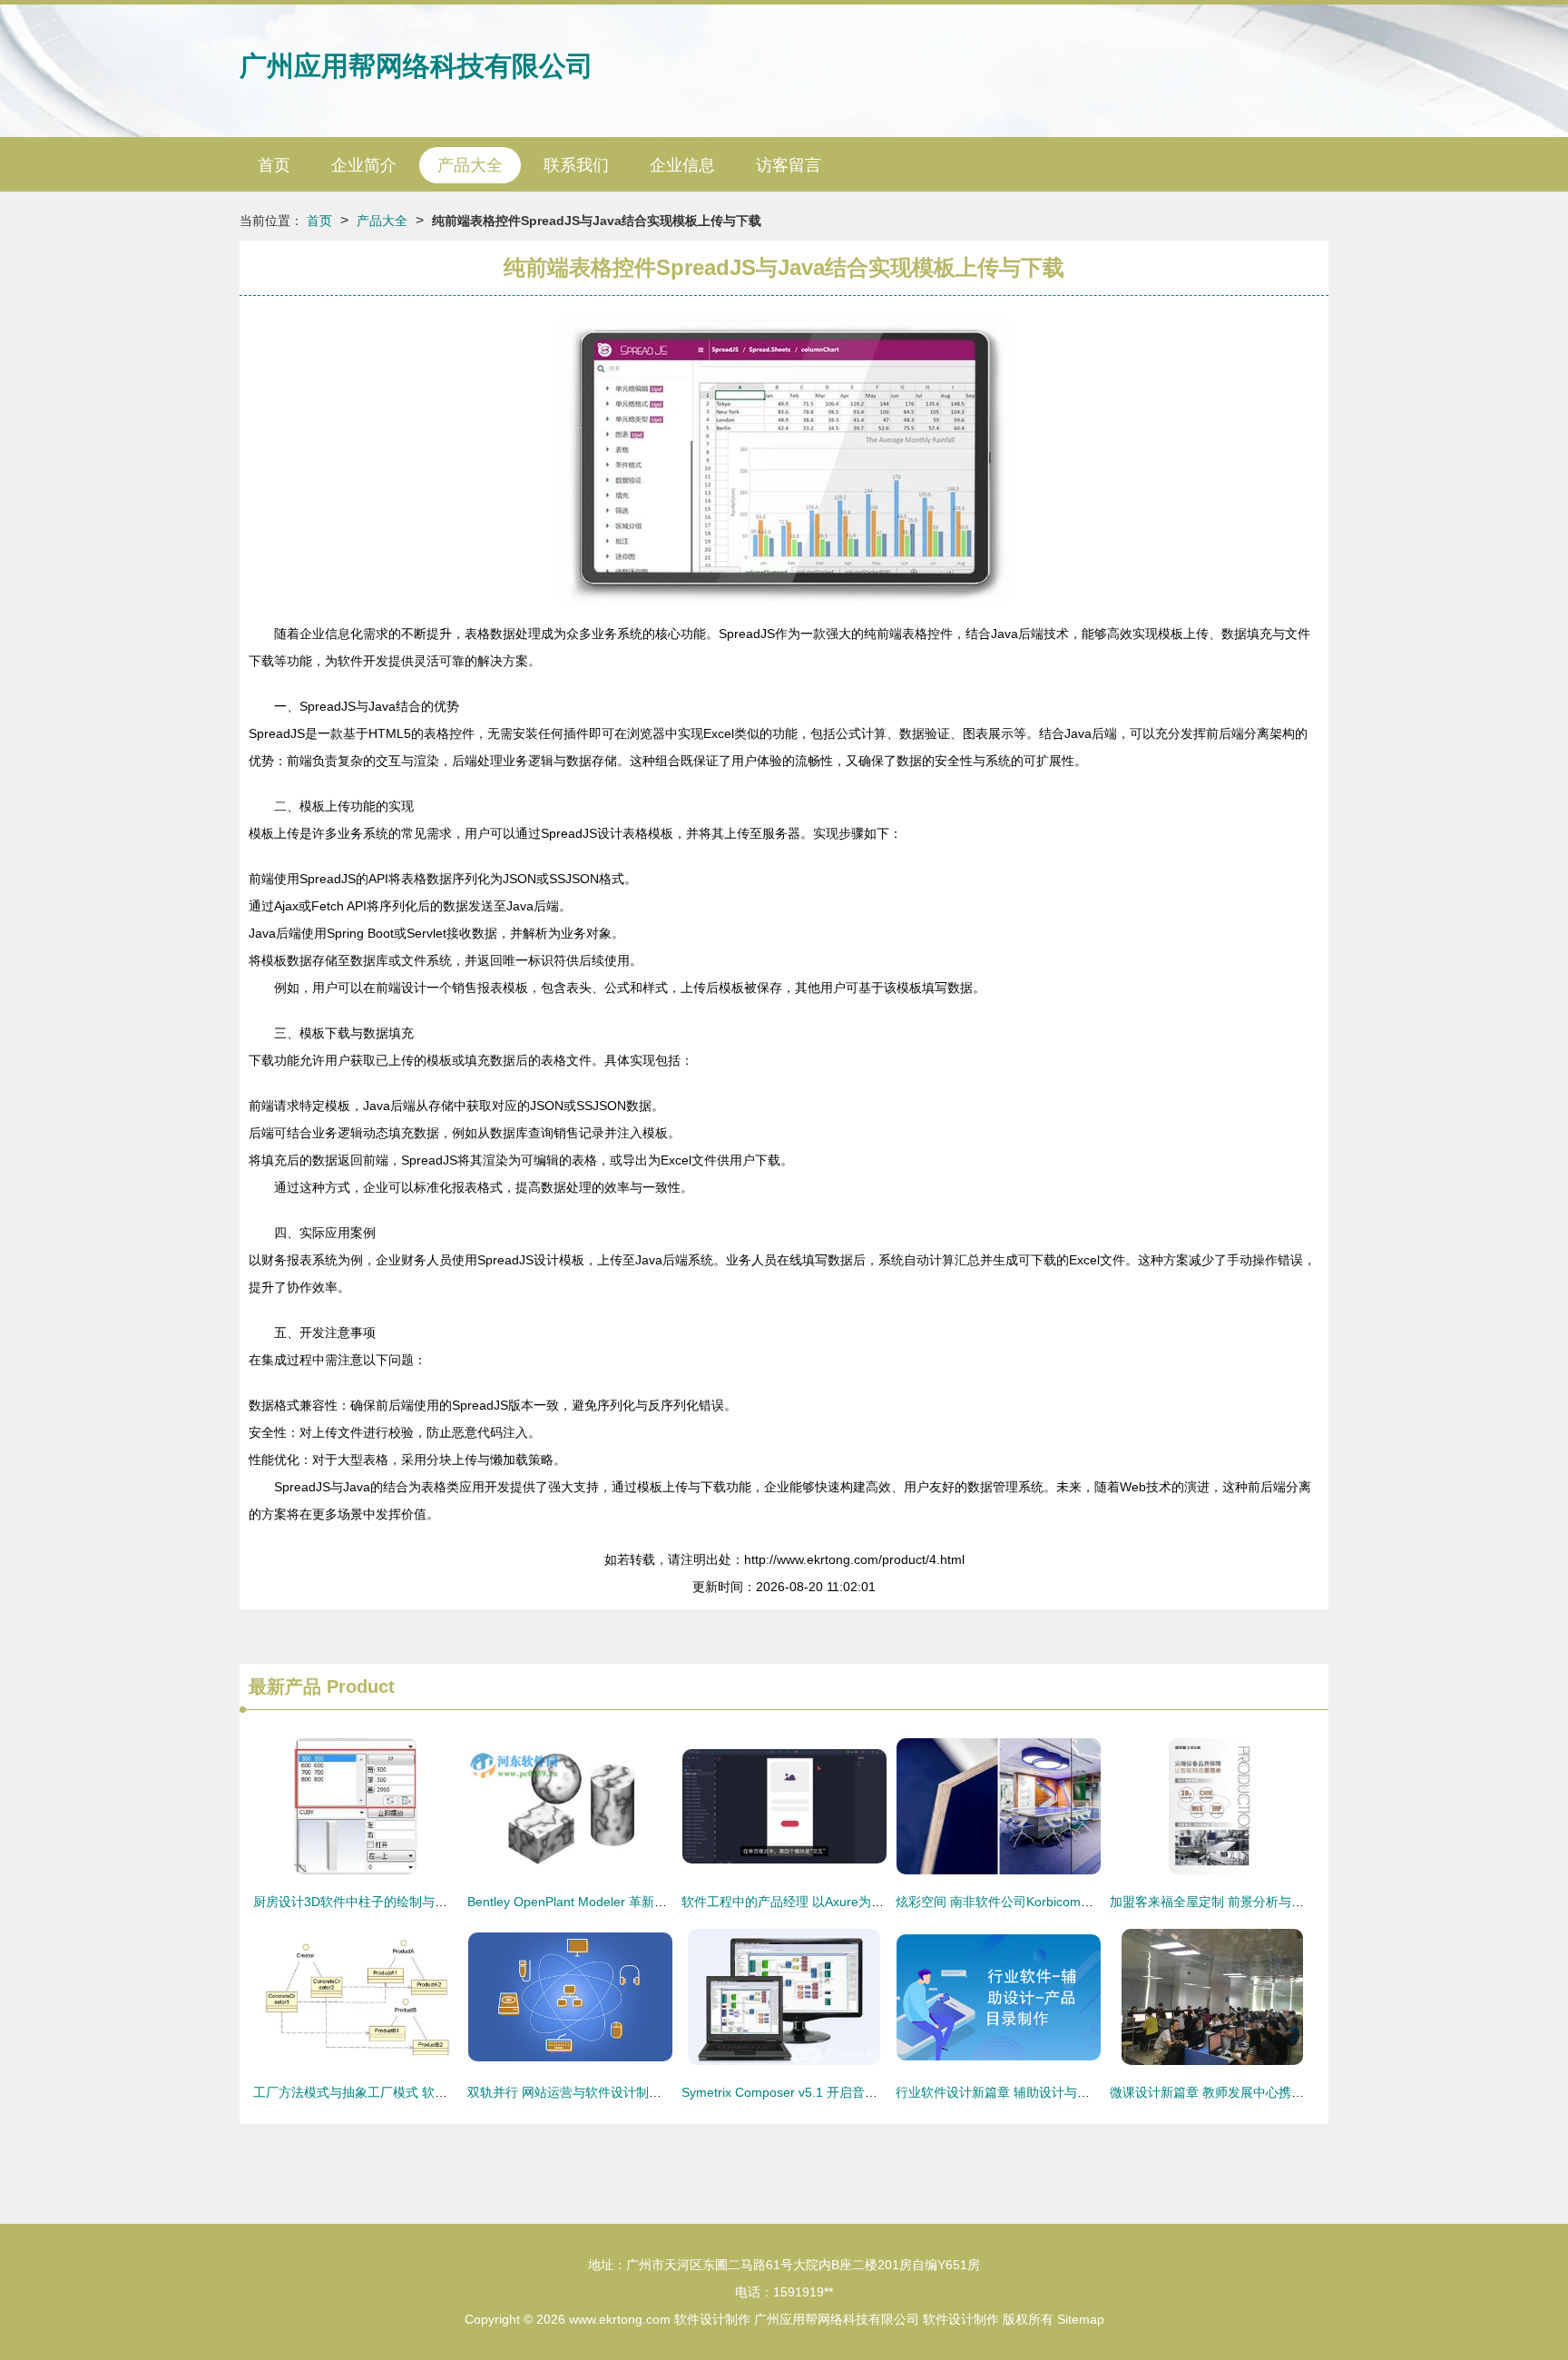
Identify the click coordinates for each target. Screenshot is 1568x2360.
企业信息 (682, 165)
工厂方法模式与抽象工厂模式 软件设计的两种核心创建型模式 (426, 2092)
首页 (274, 165)
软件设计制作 (712, 2319)
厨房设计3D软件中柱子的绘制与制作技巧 (369, 1902)
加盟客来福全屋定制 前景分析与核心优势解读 (1239, 1902)
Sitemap (1081, 2319)
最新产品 (285, 1686)
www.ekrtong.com (620, 2319)
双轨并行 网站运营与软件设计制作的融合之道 (596, 2092)
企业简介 (364, 165)
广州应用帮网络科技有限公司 (416, 66)
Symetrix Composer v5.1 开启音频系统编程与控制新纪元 (843, 2092)
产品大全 (470, 165)
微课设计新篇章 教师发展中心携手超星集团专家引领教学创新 (1283, 2092)
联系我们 (576, 165)
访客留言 (789, 165)
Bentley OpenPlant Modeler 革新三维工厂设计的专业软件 (631, 1902)
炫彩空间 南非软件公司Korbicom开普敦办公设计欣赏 (1045, 1902)
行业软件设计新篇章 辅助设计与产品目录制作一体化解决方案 (1069, 2092)
